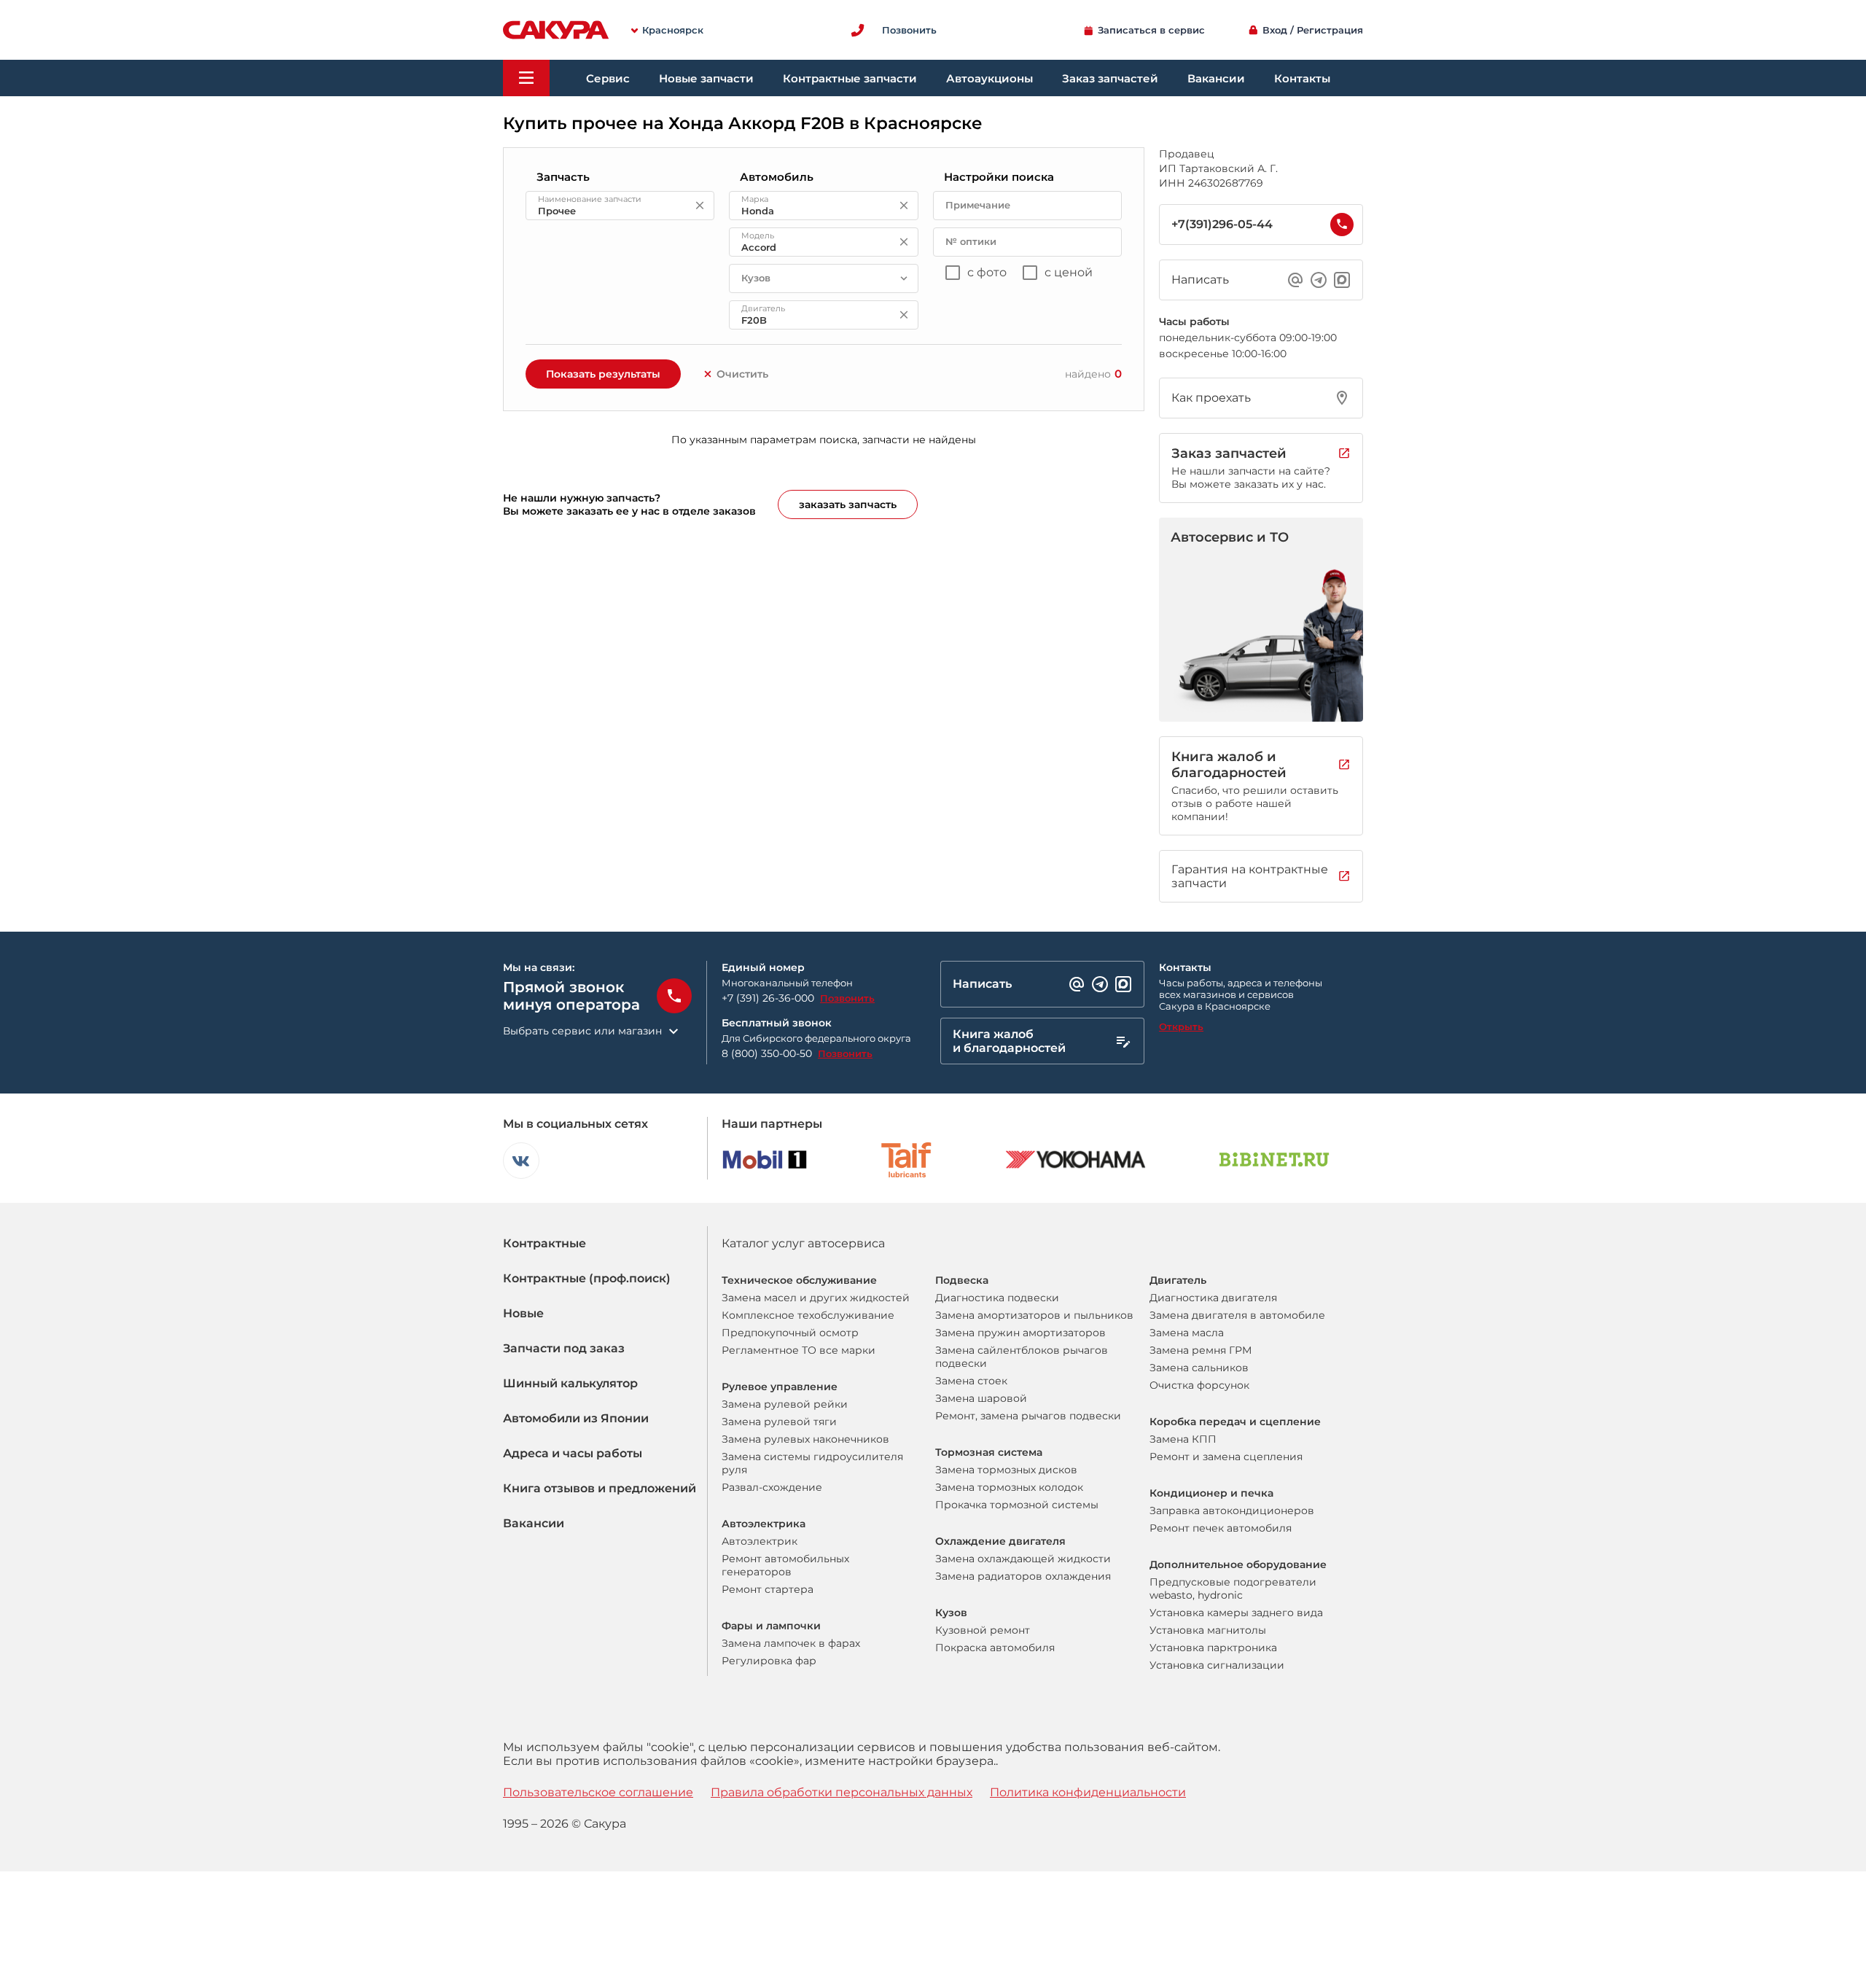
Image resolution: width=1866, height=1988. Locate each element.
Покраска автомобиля (995, 1648)
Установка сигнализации (1217, 1665)
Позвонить (847, 998)
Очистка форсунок (1199, 1385)
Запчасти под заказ (564, 1348)
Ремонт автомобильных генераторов (785, 1565)
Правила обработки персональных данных (842, 1792)
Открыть (1181, 1026)
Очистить (742, 374)
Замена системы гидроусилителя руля (812, 1463)
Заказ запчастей (1110, 78)
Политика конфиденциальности (1088, 1792)
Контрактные (544, 1243)
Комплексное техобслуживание (808, 1315)
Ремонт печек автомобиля (1221, 1528)
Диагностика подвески (997, 1298)
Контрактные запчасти (850, 78)
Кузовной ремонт (983, 1630)
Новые (523, 1313)
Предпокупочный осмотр (790, 1333)
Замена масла (1187, 1333)
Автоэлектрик (760, 1541)
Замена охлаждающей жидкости (1023, 1559)
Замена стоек (971, 1381)
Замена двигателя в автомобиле (1237, 1315)
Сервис (608, 78)
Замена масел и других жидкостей (816, 1298)
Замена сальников (1199, 1368)
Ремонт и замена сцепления (1226, 1457)
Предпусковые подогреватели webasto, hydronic (1233, 1589)
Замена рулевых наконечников (805, 1439)
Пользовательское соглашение (598, 1792)
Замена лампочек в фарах (791, 1643)
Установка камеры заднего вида (1236, 1613)
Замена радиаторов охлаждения (1023, 1576)
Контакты (1302, 78)
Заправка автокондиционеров (1232, 1511)
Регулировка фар (769, 1661)
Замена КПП (1183, 1439)
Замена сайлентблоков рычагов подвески (1022, 1357)
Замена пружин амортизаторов (1020, 1333)
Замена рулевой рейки (785, 1404)
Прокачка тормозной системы (1017, 1505)
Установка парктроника (1213, 1648)
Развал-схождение (772, 1487)
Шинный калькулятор (570, 1383)
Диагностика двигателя (1213, 1298)
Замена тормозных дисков (1006, 1470)
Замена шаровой (981, 1398)
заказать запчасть (848, 504)
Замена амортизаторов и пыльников (1034, 1315)
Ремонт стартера (768, 1589)
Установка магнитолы (1208, 1630)
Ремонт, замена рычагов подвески (1028, 1416)
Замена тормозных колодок (1009, 1487)
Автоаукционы (989, 78)
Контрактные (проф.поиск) (587, 1278)
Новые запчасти (706, 78)
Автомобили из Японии (576, 1418)
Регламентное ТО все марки (799, 1350)
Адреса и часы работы (573, 1453)
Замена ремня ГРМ (1201, 1350)
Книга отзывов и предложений (600, 1488)
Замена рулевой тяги (779, 1422)
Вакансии (1216, 78)
